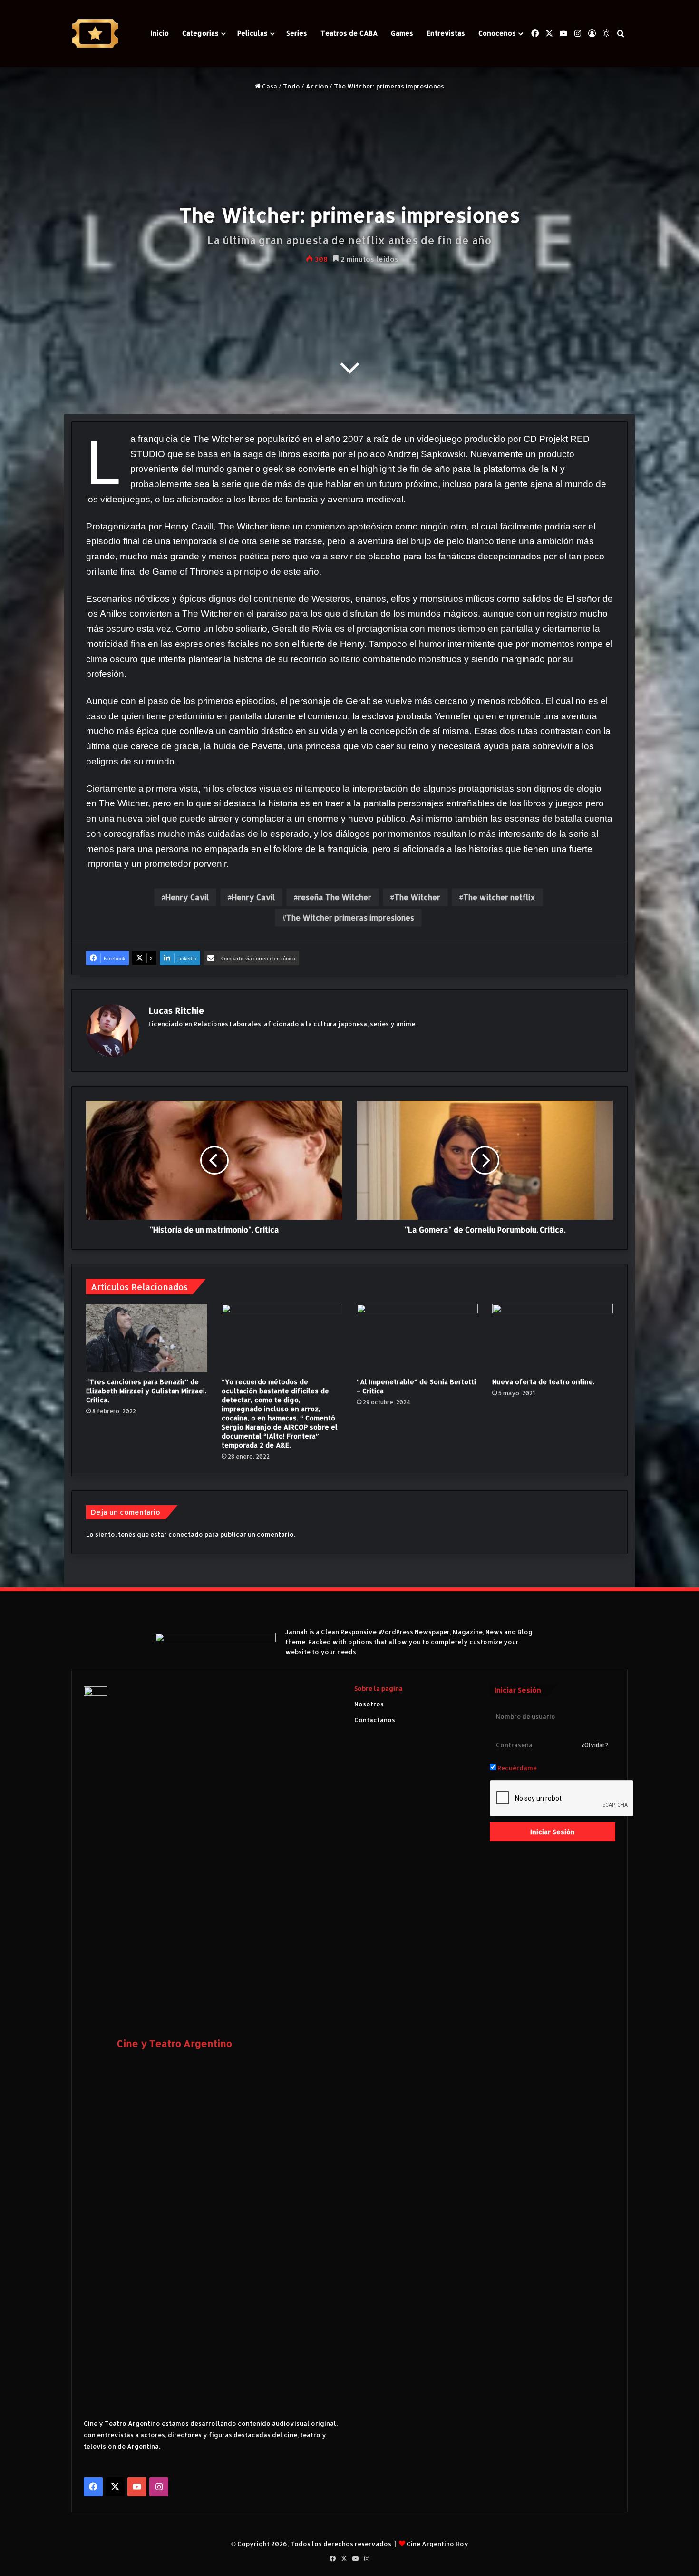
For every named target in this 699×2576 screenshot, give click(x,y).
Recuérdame (516, 1768)
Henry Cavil (187, 897)
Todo (291, 86)
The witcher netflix (499, 897)
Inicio (160, 33)
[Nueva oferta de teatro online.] (553, 1338)
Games (402, 33)
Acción (317, 86)
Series (297, 33)
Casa (269, 86)
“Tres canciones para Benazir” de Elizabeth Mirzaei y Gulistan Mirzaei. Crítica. (146, 1391)
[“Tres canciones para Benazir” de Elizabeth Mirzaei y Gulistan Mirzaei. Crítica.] (147, 1338)
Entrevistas (446, 33)
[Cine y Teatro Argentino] (95, 34)
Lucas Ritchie (176, 1010)
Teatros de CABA (349, 33)
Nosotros (369, 1704)
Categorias (200, 33)
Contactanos (375, 1720)
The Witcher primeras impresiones (350, 917)
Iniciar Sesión (553, 1832)
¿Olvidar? (595, 1745)
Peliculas (252, 33)
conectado (186, 1534)
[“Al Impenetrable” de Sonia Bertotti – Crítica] (417, 1338)
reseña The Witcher (335, 897)
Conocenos (497, 33)
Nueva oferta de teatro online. (543, 1382)
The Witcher (417, 897)
